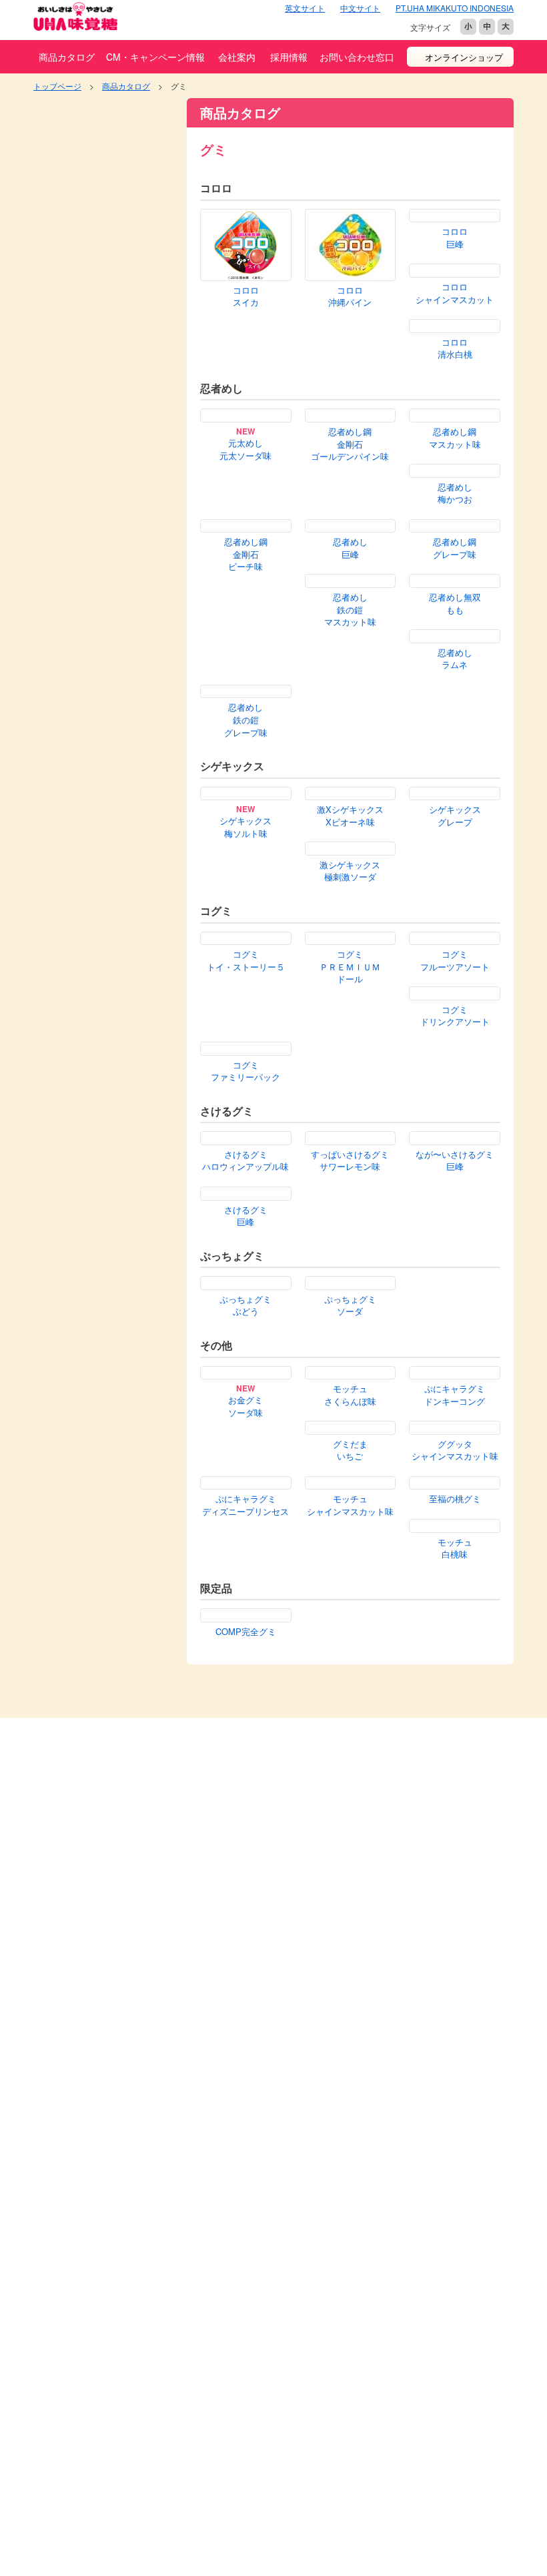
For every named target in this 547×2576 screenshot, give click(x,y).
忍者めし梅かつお (455, 496)
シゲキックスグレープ (455, 819)
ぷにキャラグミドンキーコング (455, 1398)
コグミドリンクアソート (455, 1019)
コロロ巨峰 (455, 297)
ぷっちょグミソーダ (350, 1309)
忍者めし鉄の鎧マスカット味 (350, 613)
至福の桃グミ (455, 1502)
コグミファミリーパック (245, 1074)
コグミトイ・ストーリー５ (246, 964)
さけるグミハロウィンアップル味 (245, 1164)
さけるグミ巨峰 (246, 1219)
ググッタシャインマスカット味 (455, 1454)
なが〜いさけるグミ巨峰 (455, 1164)
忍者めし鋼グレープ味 (455, 552)
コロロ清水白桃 (350, 351)
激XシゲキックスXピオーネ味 (350, 819)
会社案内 (237, 57)
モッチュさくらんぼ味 (350, 1398)
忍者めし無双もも (455, 607)
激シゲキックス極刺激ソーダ (350, 875)
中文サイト (360, 8)
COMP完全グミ (246, 1635)
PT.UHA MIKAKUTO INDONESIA (455, 8)
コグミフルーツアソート (455, 964)
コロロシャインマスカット (246, 351)
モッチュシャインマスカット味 (350, 1509)
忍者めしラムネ (455, 662)
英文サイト (305, 8)
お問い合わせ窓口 (357, 57)
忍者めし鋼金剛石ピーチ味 (246, 558)
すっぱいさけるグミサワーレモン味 (350, 1164)
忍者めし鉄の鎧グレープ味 (246, 723)
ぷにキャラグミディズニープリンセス (245, 1509)
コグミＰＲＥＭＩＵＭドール (350, 970)
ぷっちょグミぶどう (245, 1309)
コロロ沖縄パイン (350, 297)
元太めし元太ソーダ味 (245, 453)
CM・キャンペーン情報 (155, 57)
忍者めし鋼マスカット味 (455, 441)
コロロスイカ (246, 297)
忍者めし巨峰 (350, 552)
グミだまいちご (350, 1454)
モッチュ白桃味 (455, 1551)
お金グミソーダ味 (245, 1410)
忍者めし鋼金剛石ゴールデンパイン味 (350, 447)
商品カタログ (67, 57)
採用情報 (289, 57)
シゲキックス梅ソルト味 (245, 831)
